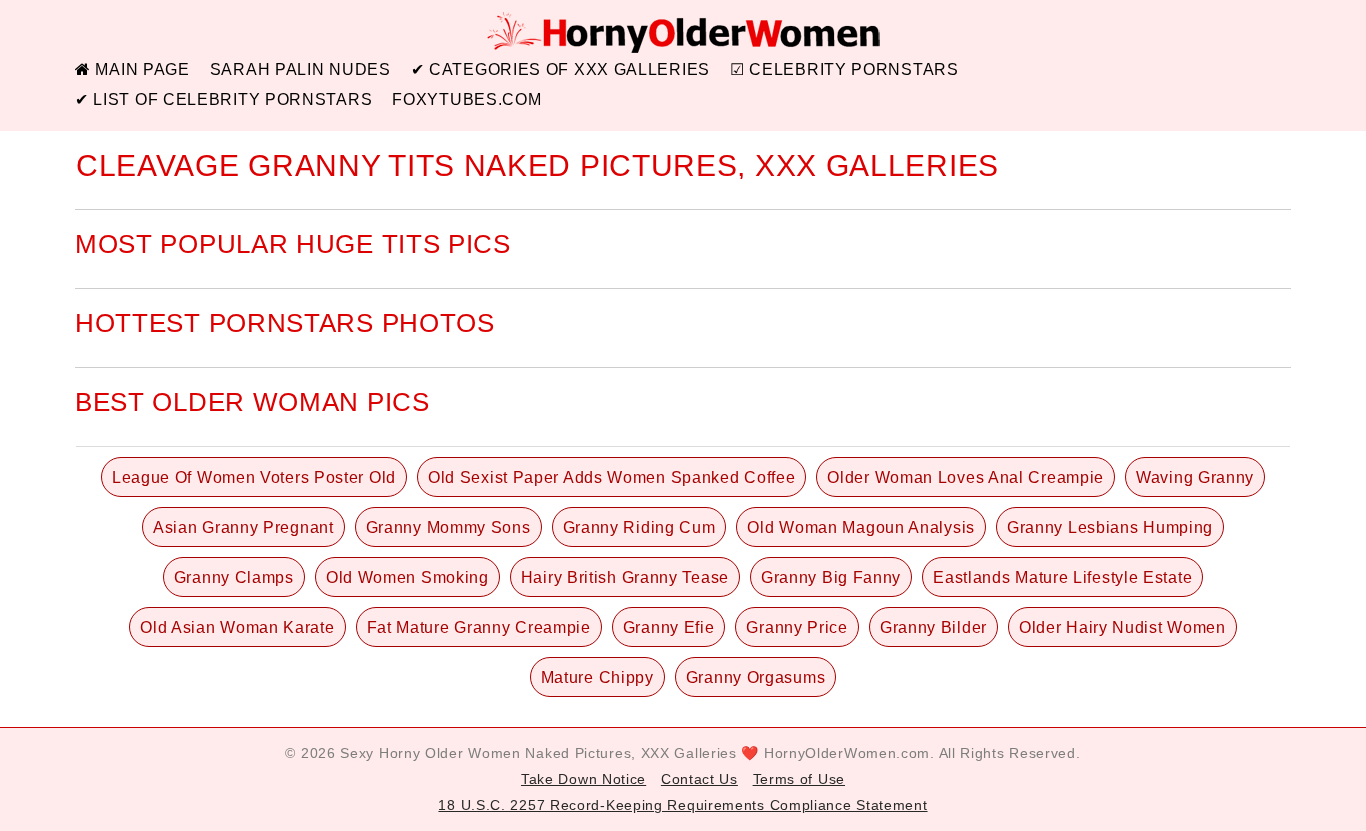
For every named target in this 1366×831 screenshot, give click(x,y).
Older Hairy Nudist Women (1122, 627)
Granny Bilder (933, 627)
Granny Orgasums (756, 677)
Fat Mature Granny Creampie (479, 627)
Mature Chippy (597, 677)
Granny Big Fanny (831, 577)
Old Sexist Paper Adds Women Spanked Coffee (611, 477)
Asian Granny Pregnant (243, 527)
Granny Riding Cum (639, 527)
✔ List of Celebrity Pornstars (223, 99)
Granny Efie (669, 627)
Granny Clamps (234, 577)
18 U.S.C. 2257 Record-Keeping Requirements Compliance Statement (682, 805)
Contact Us (699, 779)
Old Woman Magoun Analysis (861, 527)
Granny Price (796, 627)
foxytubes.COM (466, 99)
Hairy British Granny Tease (625, 577)
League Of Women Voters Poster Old (254, 477)
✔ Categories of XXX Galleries (560, 69)
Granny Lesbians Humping (1110, 527)
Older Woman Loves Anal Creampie (965, 477)
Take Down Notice (583, 779)
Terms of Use (799, 779)
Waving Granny (1195, 477)
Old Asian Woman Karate (237, 627)
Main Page (140, 69)
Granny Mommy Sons (448, 527)
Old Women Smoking (407, 577)
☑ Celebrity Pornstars (844, 69)
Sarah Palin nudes (300, 69)
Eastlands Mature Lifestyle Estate (1062, 577)
